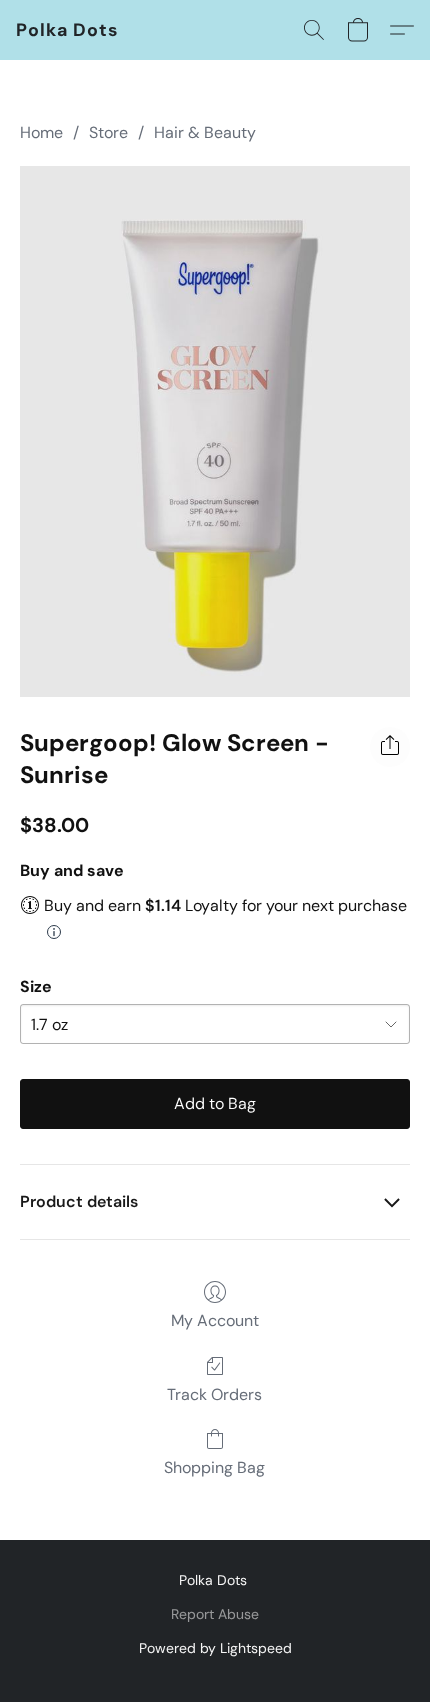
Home (41, 132)
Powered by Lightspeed (215, 1648)
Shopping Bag (214, 1467)
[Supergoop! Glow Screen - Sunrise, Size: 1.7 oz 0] (215, 431)
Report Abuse (215, 1614)
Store (108, 132)
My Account (215, 1320)
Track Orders (214, 1394)
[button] (67, 30)
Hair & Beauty (205, 132)
